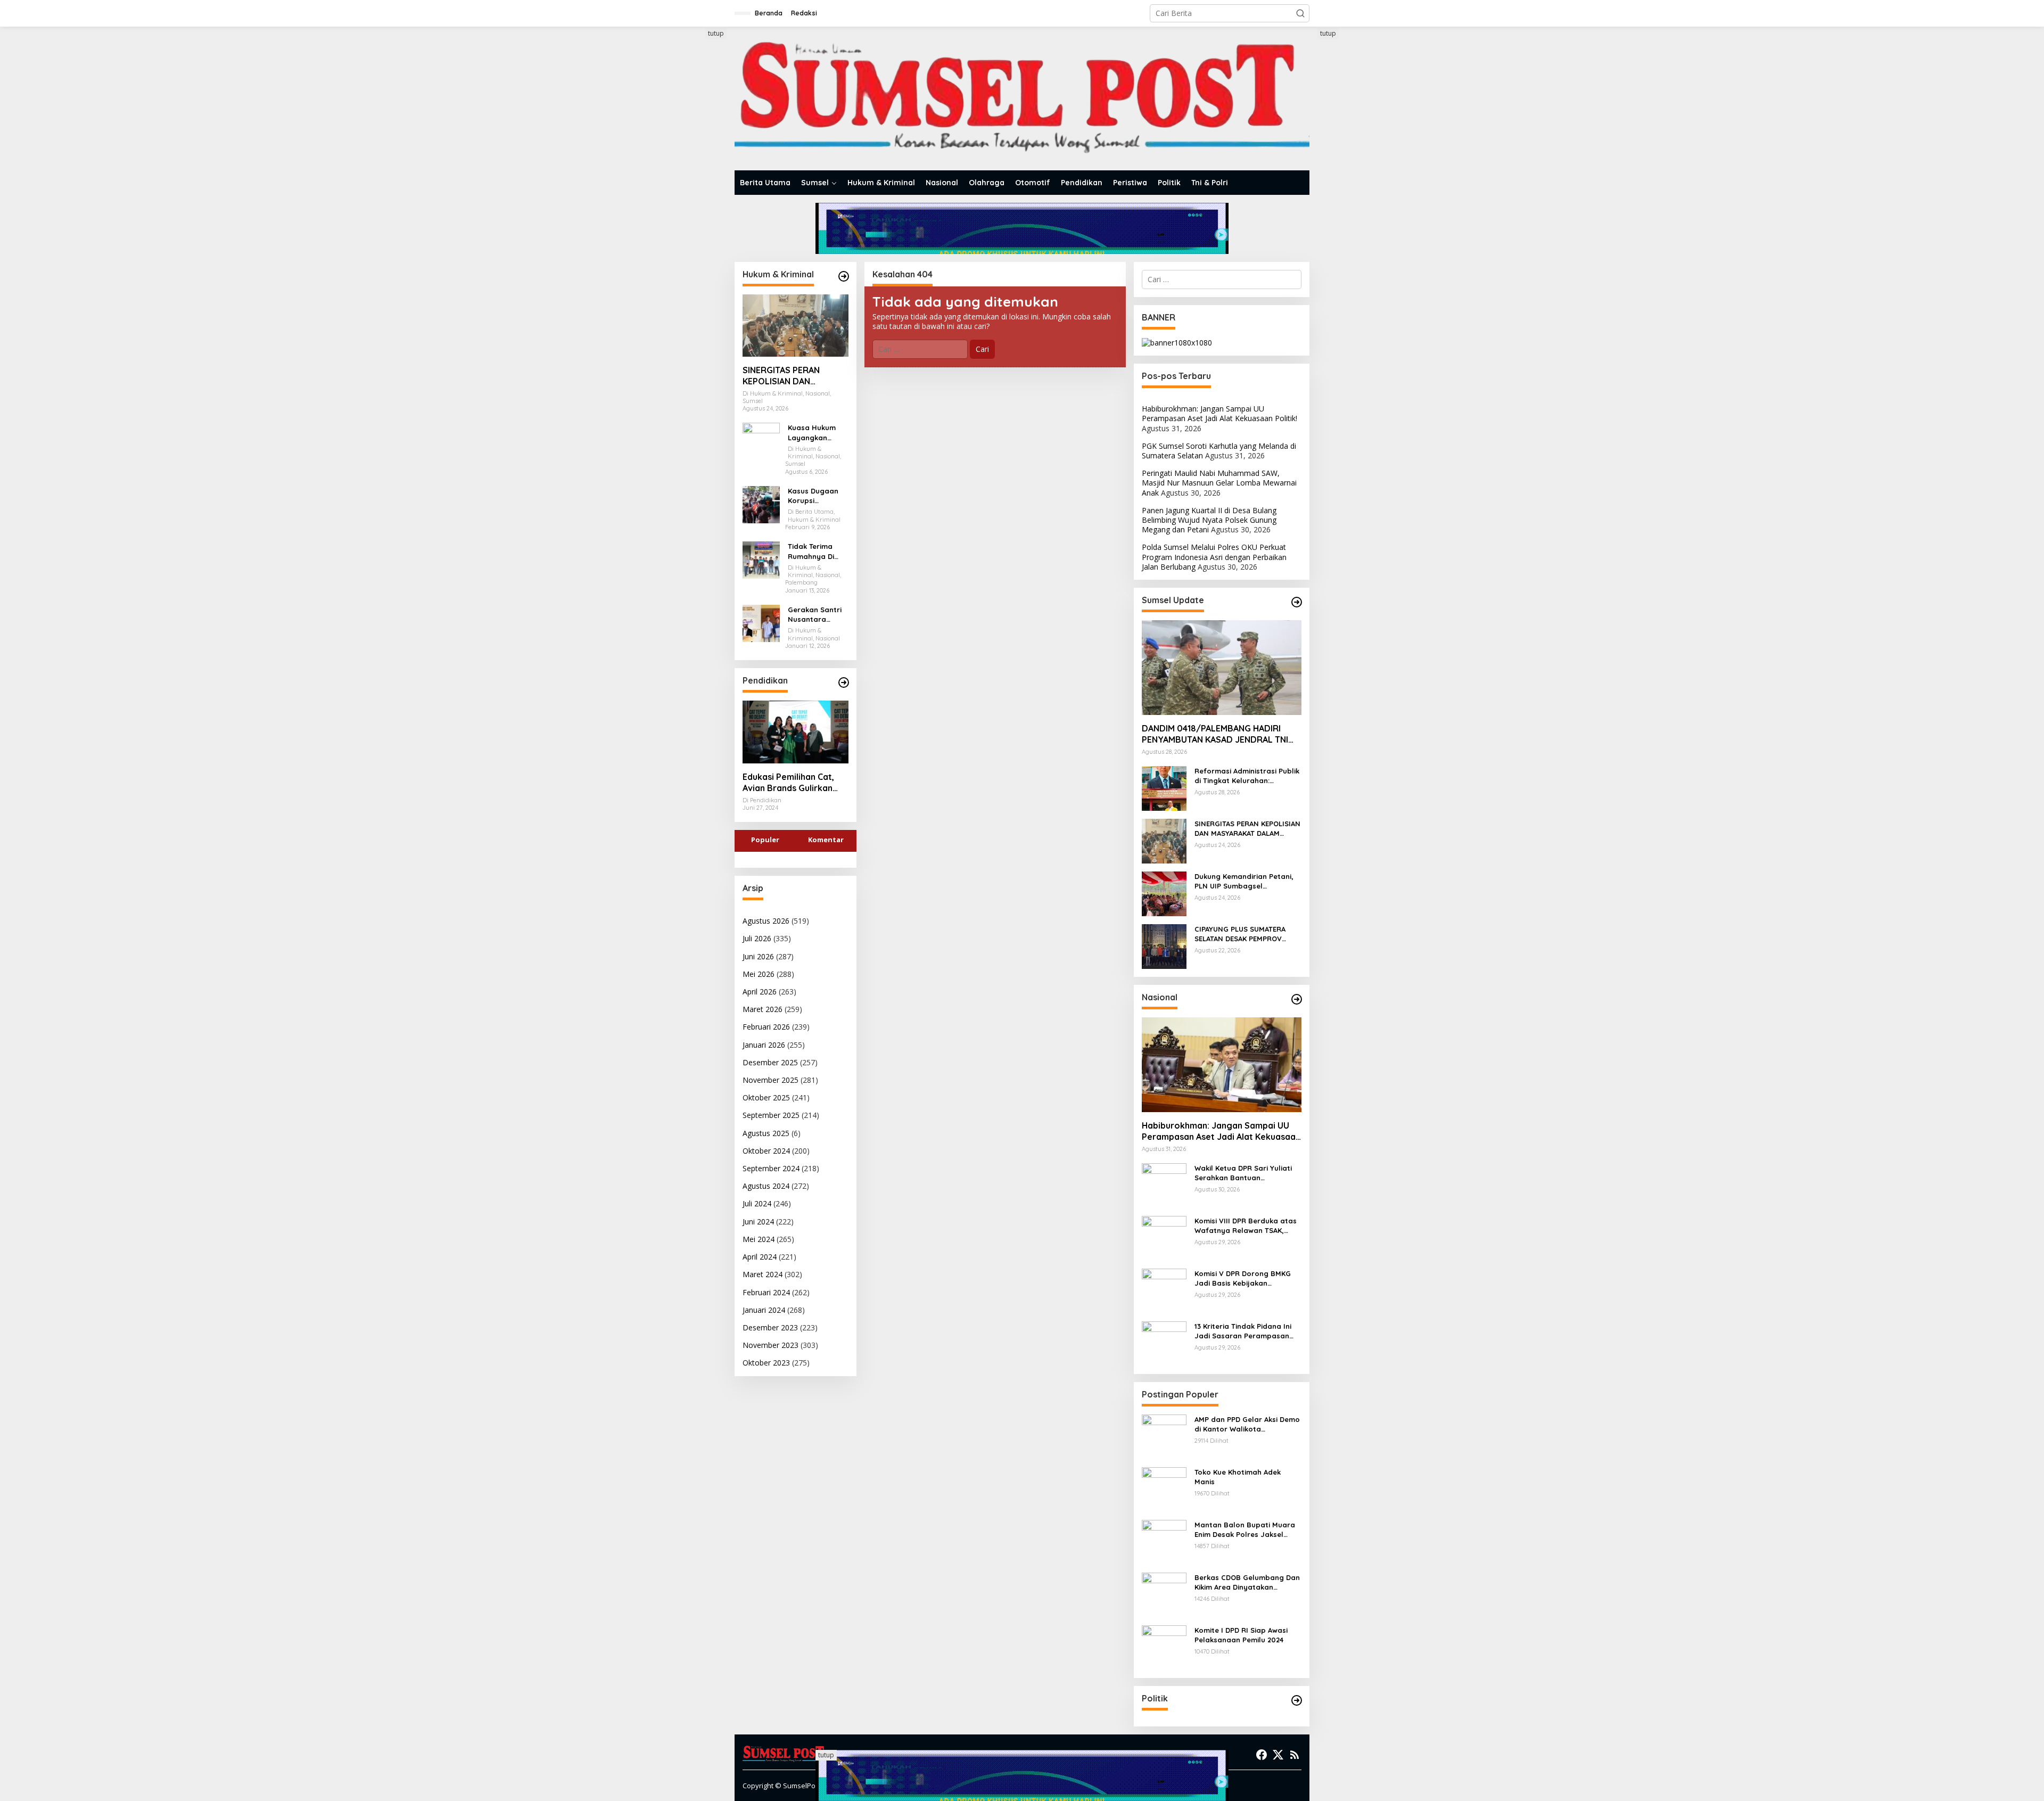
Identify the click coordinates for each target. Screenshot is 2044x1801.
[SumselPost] (1022, 99)
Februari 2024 (766, 1292)
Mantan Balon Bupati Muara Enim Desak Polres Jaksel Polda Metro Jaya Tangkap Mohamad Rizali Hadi (1245, 1530)
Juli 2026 (757, 938)
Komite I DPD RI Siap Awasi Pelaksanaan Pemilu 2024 (1241, 1635)
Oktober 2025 (766, 1097)
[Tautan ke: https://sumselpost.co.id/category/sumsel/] (1297, 602)
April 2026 (760, 992)
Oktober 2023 (766, 1363)
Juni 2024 (758, 1222)
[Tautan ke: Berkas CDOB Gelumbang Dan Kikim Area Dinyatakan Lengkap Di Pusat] (1164, 1594)
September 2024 (771, 1168)
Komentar (826, 840)
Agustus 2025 (766, 1133)
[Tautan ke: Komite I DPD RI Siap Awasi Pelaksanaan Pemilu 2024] (1164, 1647)
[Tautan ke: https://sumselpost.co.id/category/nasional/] (1297, 999)
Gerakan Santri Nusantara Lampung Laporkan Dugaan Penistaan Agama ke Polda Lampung (817, 615)
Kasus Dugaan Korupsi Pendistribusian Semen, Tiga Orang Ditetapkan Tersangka (815, 496)
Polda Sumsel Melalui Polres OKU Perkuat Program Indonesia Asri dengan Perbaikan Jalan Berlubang (1214, 557)
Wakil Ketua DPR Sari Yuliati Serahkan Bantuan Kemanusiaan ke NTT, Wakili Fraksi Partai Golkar (1243, 1173)
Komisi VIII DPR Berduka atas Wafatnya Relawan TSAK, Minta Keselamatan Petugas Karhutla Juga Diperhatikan (1246, 1226)
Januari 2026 (764, 1045)
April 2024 (760, 1257)
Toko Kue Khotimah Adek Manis (1238, 1477)
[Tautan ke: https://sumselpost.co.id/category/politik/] (1297, 1700)
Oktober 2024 (766, 1151)
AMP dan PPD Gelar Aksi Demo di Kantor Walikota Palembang (1247, 1424)
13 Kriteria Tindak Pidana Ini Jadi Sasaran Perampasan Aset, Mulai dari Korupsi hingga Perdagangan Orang (1244, 1331)
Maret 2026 (763, 1009)
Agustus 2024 (766, 1186)
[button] (1300, 13)
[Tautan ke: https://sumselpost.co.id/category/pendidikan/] (844, 682)
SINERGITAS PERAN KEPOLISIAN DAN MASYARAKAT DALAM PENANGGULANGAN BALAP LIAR (785, 376)
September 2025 (771, 1115)
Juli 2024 (757, 1203)
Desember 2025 (770, 1062)
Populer (765, 840)
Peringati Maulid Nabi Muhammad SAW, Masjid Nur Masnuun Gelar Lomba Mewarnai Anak (1219, 483)
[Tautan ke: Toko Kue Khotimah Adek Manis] (1164, 1489)
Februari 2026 (766, 1027)
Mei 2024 (759, 1239)
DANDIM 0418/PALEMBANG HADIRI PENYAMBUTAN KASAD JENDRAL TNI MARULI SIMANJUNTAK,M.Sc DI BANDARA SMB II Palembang (1215, 734)
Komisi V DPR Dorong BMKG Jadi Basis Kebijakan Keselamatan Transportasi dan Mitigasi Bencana (1243, 1278)
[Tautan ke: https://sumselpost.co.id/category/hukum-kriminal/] (844, 276)
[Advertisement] (695, 188)
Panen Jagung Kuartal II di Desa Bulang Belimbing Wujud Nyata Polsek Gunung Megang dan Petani (1209, 520)
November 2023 (770, 1345)
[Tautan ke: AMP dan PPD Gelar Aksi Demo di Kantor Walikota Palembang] (1164, 1436)
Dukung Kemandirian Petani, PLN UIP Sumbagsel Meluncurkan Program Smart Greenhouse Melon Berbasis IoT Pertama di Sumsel (1246, 881)
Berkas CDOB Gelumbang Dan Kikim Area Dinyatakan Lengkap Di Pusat (1247, 1582)
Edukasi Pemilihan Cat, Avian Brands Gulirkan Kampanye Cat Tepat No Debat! (793, 783)
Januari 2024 (764, 1310)
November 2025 (770, 1080)
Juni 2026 (758, 956)
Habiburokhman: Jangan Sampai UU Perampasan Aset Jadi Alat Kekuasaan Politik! (1219, 413)
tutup (716, 33)
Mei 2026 (759, 974)
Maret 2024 (763, 1274)
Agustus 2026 (766, 921)
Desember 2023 (770, 1327)
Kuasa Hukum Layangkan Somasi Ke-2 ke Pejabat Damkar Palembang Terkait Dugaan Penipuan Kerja (817, 433)
